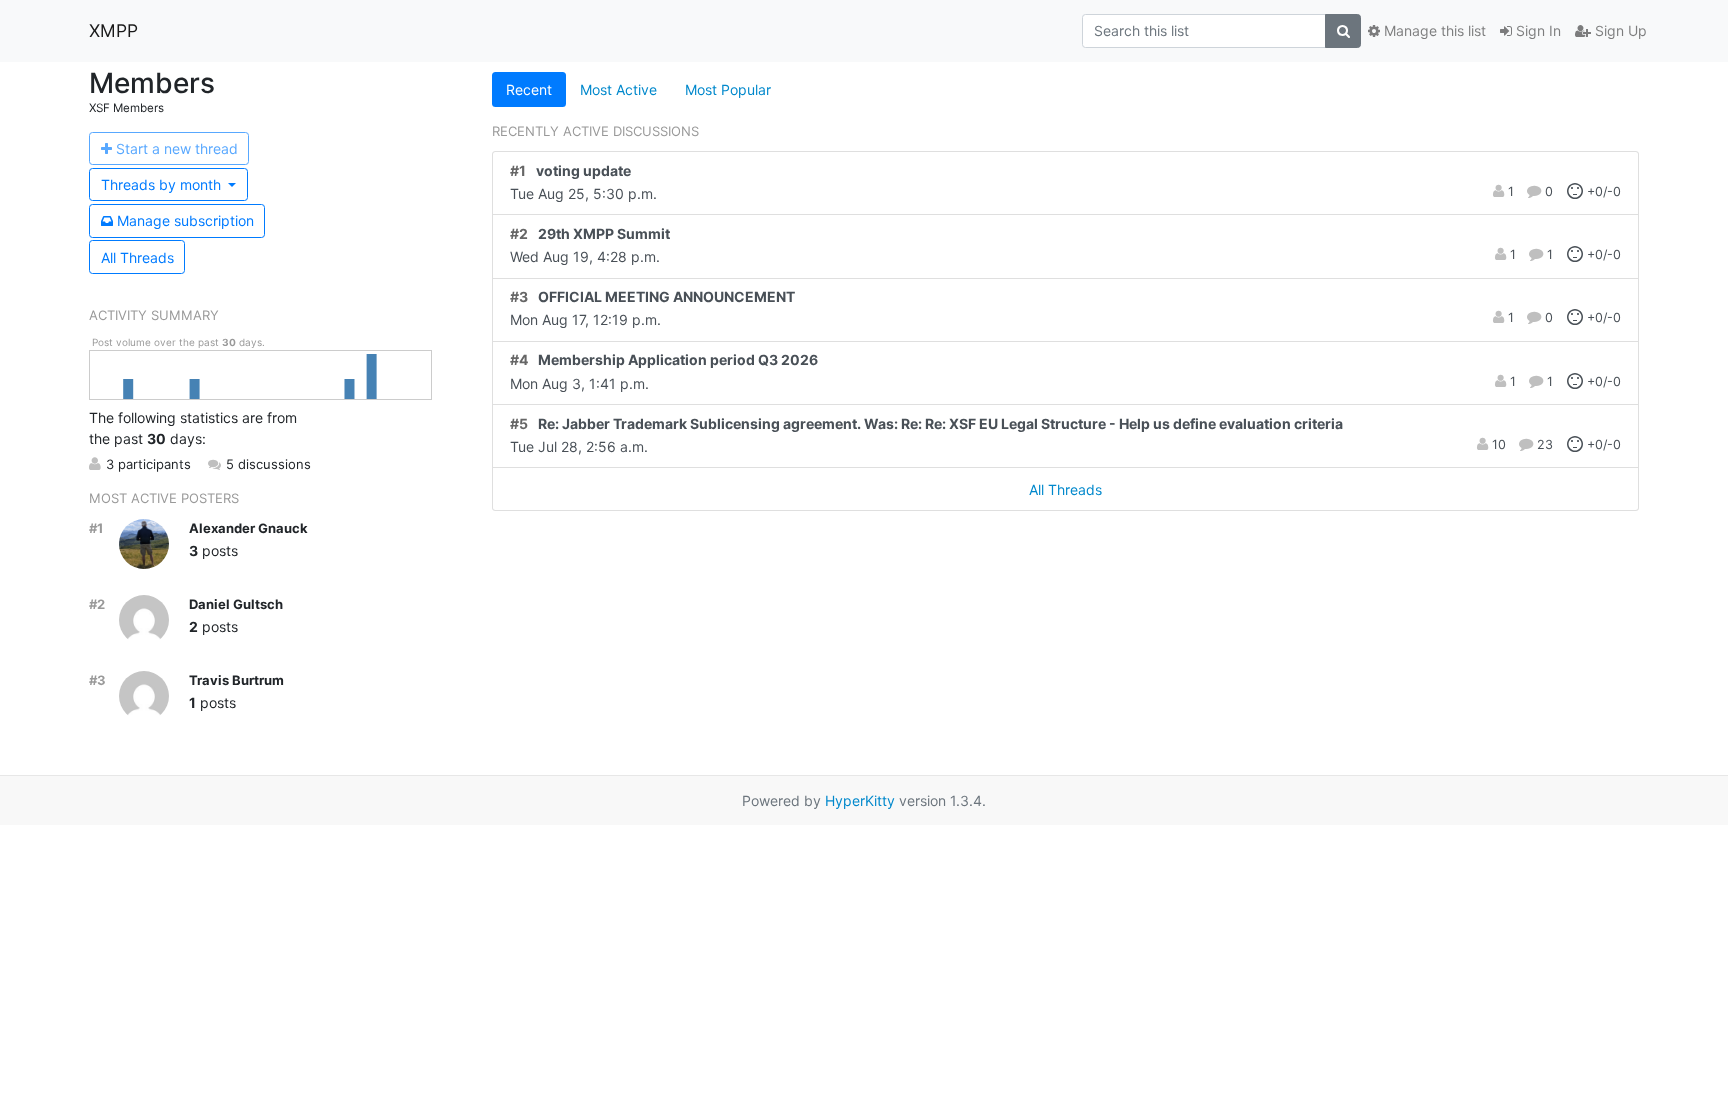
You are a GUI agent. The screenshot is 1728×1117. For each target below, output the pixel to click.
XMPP (113, 30)
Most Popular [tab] (728, 89)
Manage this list (1433, 30)
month (163, 184)
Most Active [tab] (618, 89)
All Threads (137, 257)
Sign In (1536, 30)
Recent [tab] (529, 89)
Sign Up (1619, 30)
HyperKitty (860, 800)
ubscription (185, 220)
